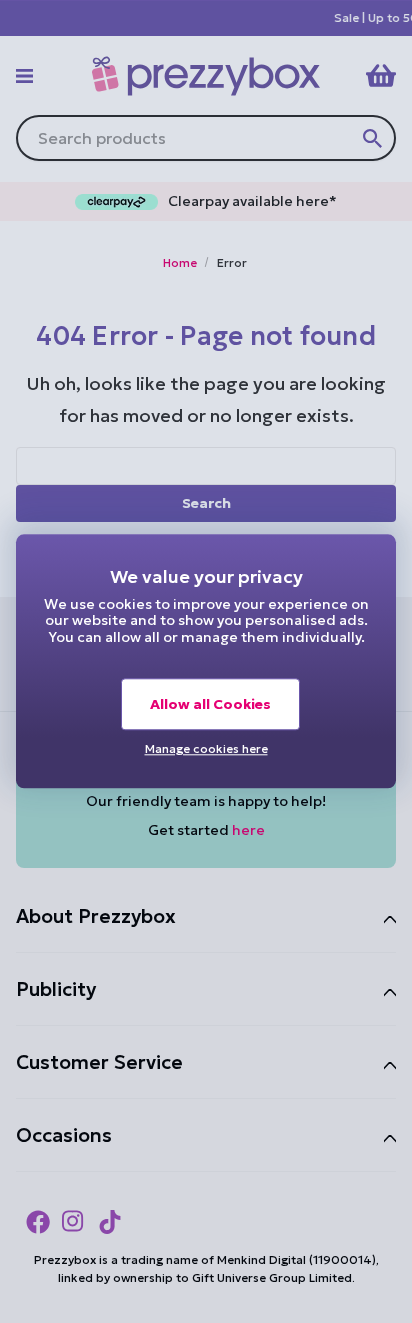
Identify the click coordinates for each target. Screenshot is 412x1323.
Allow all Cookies (210, 704)
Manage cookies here (206, 749)
